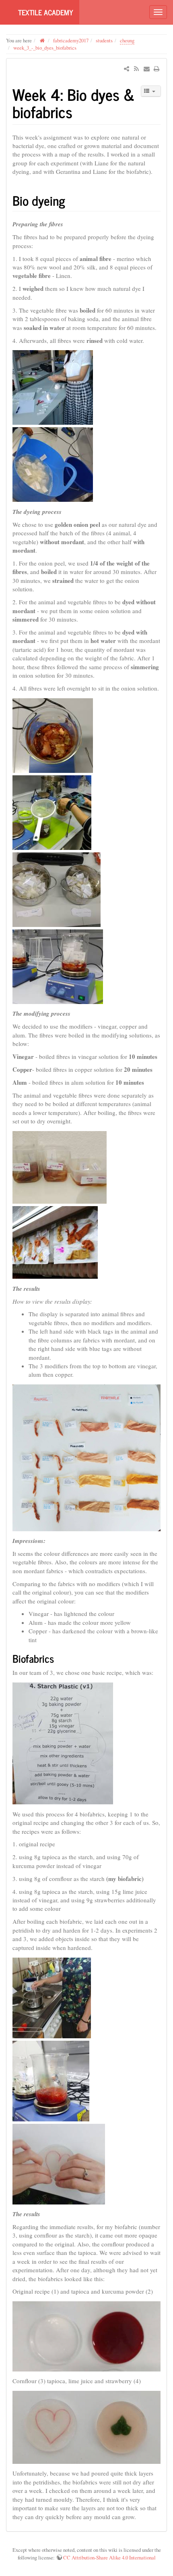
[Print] (157, 69)
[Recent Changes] (136, 69)
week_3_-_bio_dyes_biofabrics (45, 48)
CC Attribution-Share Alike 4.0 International (109, 2557)
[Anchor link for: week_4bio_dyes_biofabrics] (80, 111)
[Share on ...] (127, 69)
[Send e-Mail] (146, 69)
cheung (127, 40)
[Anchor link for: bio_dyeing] (72, 200)
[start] (42, 40)
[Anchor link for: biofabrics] (59, 1658)
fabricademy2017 (71, 40)
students (104, 40)
